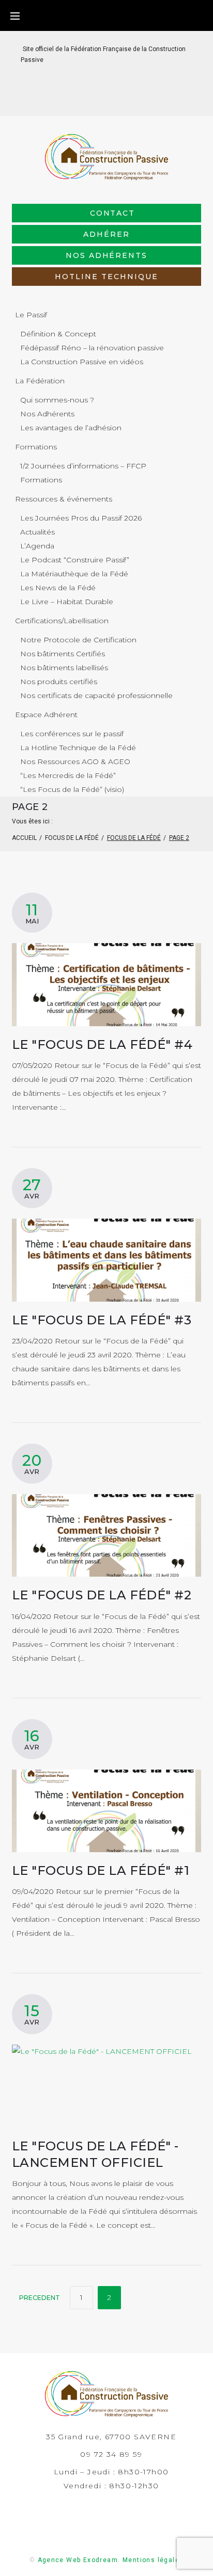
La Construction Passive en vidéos (82, 362)
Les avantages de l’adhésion (71, 428)
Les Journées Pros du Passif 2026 (81, 518)
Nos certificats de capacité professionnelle (96, 695)
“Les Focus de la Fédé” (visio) (72, 789)
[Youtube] (132, 100)
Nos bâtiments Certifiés (63, 654)
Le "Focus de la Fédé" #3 (102, 1320)
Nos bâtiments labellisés (64, 668)
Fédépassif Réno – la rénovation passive (92, 348)
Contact (113, 213)
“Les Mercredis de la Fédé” (68, 775)
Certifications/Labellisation (62, 621)
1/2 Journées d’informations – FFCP (83, 466)
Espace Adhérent (46, 715)
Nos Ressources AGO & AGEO (75, 762)
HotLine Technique (106, 277)
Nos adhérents (106, 255)
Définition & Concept (58, 334)
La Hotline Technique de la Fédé (78, 748)
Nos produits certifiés (59, 682)
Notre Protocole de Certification (78, 640)
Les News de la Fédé (58, 588)
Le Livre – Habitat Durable (67, 602)
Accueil (24, 838)
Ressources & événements (64, 499)
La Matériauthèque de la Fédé (74, 574)
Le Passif (31, 315)
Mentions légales (153, 2560)
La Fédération (40, 381)
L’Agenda (37, 546)
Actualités (37, 532)
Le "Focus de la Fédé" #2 (102, 1595)
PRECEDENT (39, 2298)
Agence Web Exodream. (79, 2560)
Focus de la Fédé (72, 838)
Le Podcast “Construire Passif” (75, 560)
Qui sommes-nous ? (57, 400)
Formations (36, 447)
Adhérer (106, 234)
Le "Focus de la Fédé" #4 (102, 1044)
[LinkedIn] (98, 100)
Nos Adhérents (47, 414)
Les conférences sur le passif (72, 734)
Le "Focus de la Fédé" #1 (101, 1870)
